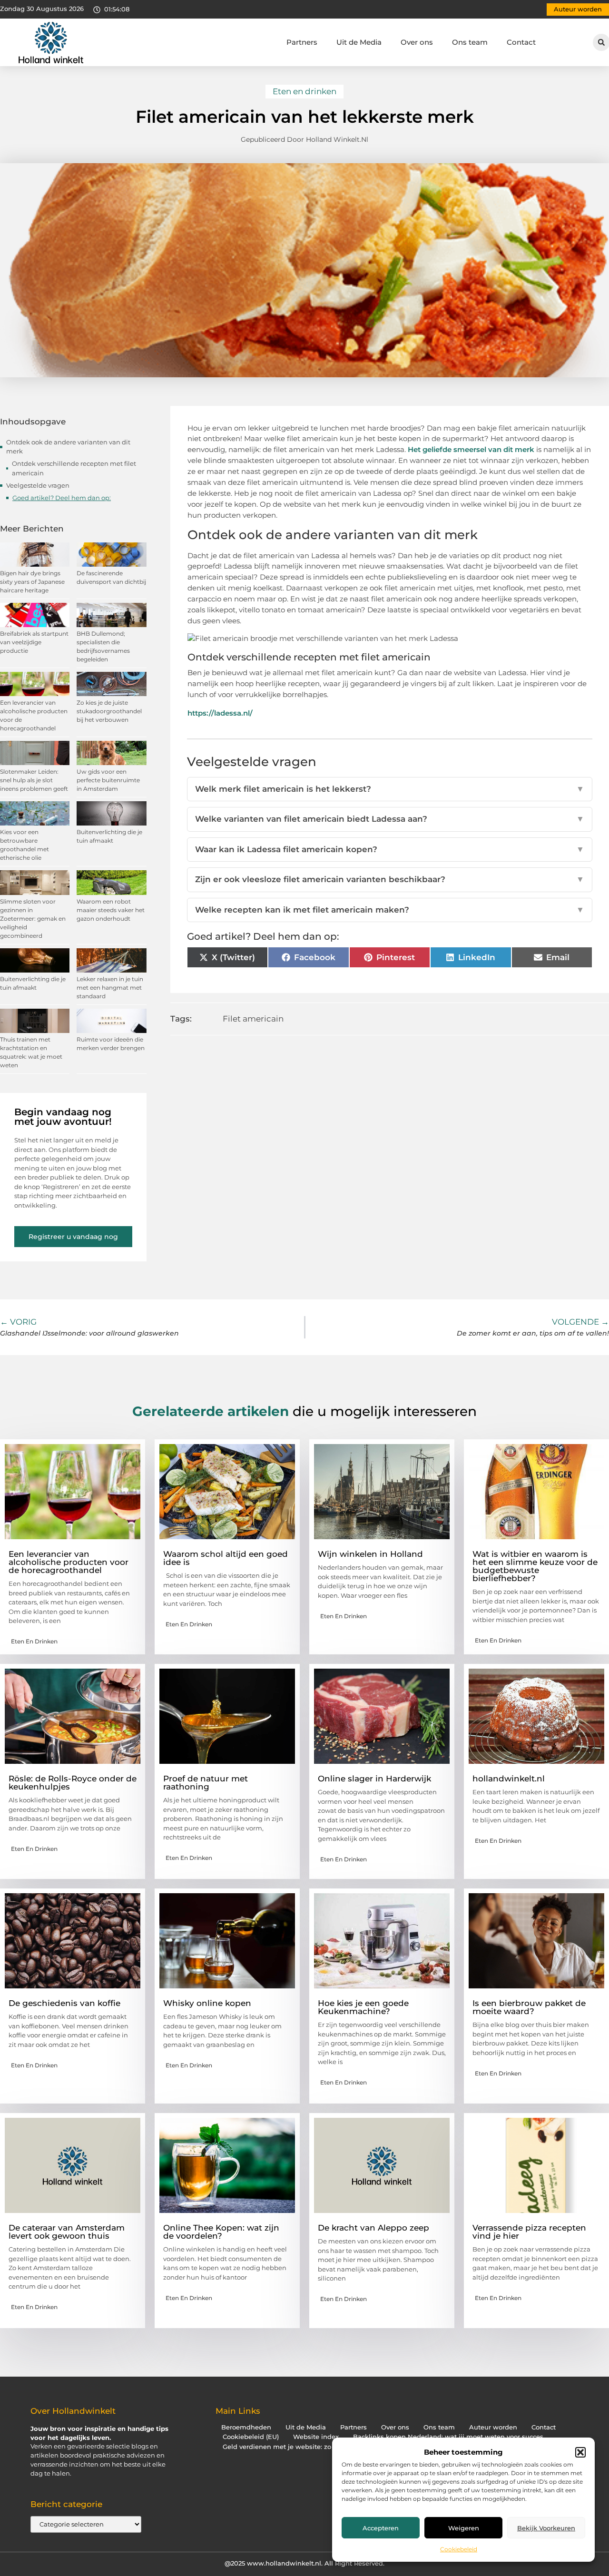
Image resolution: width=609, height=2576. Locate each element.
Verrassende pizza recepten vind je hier (529, 2232)
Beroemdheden (246, 2427)
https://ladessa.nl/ (220, 713)
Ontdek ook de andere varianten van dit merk (68, 447)
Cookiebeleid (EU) (251, 2437)
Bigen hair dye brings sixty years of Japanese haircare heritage (32, 582)
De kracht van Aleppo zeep (373, 2228)
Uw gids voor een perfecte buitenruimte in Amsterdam (108, 780)
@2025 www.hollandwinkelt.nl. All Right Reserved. (304, 2563)
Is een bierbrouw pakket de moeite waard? (529, 2007)
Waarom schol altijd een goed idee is (226, 1558)
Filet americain (253, 1019)
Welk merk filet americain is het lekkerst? (390, 789)
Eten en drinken (304, 91)
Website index (316, 2437)
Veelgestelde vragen (38, 485)
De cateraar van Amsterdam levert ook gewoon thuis (67, 2232)
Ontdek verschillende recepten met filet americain (74, 468)
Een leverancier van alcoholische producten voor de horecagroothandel (69, 1562)
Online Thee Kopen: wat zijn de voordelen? (221, 2232)
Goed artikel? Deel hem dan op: (62, 498)
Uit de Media (359, 42)
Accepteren (381, 2528)
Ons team (470, 42)
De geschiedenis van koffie (64, 2003)
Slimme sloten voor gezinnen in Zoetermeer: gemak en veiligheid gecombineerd (33, 919)
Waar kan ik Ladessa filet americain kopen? (390, 849)
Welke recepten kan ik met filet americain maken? (390, 910)
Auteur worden (493, 2427)
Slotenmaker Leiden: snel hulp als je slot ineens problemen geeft (34, 780)
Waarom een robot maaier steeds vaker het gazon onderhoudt (111, 910)
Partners (302, 42)
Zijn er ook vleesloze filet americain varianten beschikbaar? (390, 879)
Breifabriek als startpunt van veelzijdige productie (34, 642)
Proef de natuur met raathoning (206, 1783)
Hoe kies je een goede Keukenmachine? (363, 2007)
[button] (580, 2452)
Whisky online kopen (207, 2003)
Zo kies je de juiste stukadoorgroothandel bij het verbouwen (109, 711)
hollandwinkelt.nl (509, 1779)
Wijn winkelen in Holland (370, 1554)
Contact (521, 42)
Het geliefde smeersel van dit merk (471, 449)
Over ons (417, 42)
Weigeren (464, 2528)
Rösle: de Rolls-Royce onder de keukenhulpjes (73, 1783)
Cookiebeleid (459, 2549)
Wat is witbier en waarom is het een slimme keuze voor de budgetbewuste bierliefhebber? (535, 1566)
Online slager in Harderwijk (374, 1779)
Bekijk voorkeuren (546, 2528)
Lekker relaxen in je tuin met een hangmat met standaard (110, 988)
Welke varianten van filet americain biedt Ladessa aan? (390, 819)
